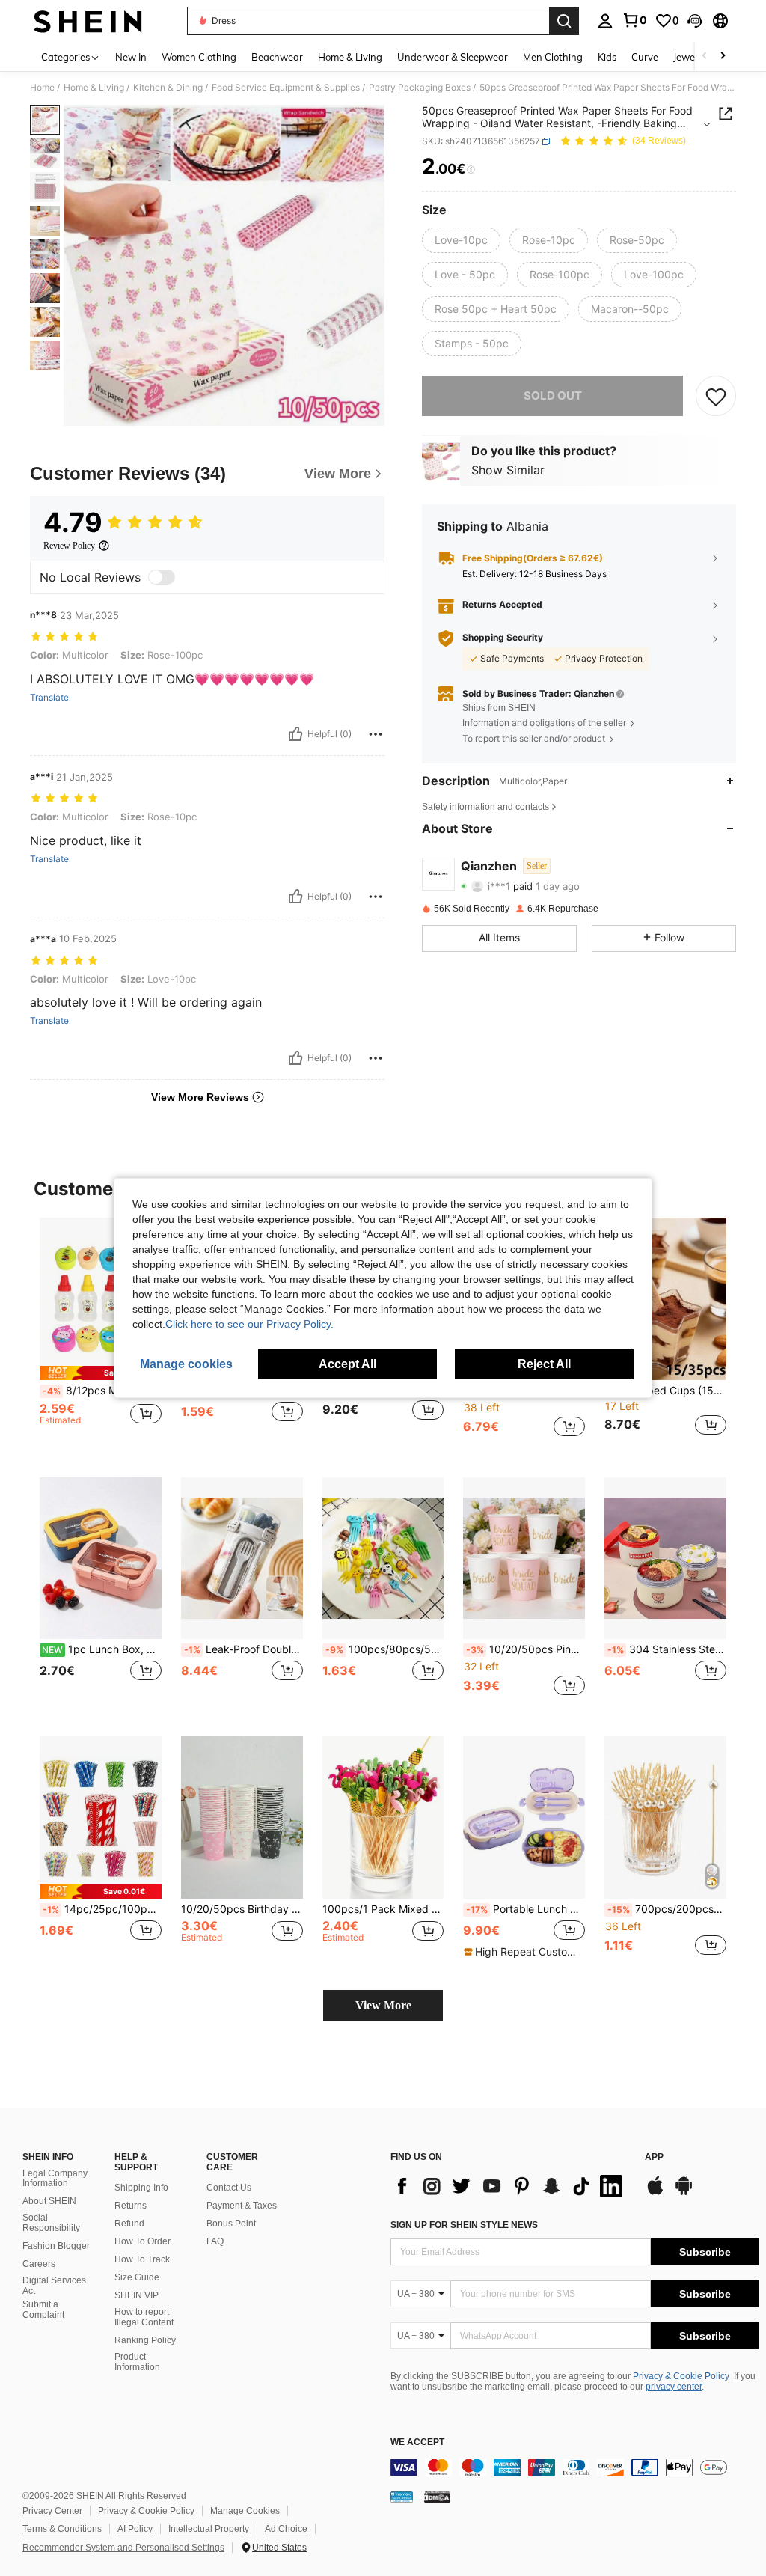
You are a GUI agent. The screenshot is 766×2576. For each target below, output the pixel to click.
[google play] (684, 2193)
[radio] (461, 240)
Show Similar (508, 470)
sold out (553, 396)
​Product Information (137, 2362)
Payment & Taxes (242, 2206)
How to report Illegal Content (144, 2317)
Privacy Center (52, 2511)
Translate (49, 698)
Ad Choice (286, 2529)
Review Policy (69, 546)
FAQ (215, 2241)
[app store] (655, 2193)
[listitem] (101, 1336)
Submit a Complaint (43, 2310)
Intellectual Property (209, 2529)
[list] (510, 2186)
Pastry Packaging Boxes (420, 88)
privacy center (674, 2387)
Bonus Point (231, 2224)
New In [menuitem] (131, 57)
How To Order (143, 2241)
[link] (634, 20)
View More (383, 2005)
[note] (101, 1373)
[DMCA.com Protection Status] (437, 2497)
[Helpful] (295, 734)
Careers (39, 2264)
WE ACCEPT (417, 2442)
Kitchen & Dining (168, 88)
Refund (129, 2224)
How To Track (142, 2259)
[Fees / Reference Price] (471, 170)
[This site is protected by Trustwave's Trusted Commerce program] (402, 2497)
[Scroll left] (705, 57)
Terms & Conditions (62, 2529)
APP (654, 2157)
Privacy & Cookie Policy (681, 2376)
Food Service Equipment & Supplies (286, 88)
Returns (131, 2206)
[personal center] (605, 21)
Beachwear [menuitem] (277, 57)
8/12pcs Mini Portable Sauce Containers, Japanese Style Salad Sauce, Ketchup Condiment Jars (102, 1391)
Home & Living (94, 88)
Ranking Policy (145, 2340)
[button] (695, 21)
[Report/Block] (376, 734)
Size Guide (137, 2277)
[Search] (564, 21)
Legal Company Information (55, 2179)
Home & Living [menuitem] (350, 57)
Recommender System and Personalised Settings (123, 2548)
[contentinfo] (574, 2467)
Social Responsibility (51, 2223)
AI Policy (135, 2529)
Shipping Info (141, 2188)
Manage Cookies (245, 2511)
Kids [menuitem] (607, 57)
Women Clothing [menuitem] (199, 57)
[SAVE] (716, 396)
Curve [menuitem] (645, 57)
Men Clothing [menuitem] (553, 57)
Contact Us (229, 2188)
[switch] (162, 577)
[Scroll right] (723, 57)
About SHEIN (49, 2201)
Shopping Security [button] (503, 638)
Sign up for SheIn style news (464, 2225)
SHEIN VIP (137, 2295)
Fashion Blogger (56, 2246)
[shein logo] (88, 21)
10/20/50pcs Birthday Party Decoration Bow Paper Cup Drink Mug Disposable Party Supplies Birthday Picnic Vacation (242, 1909)
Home (42, 88)
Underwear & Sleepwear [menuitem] (453, 57)
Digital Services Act (54, 2286)
